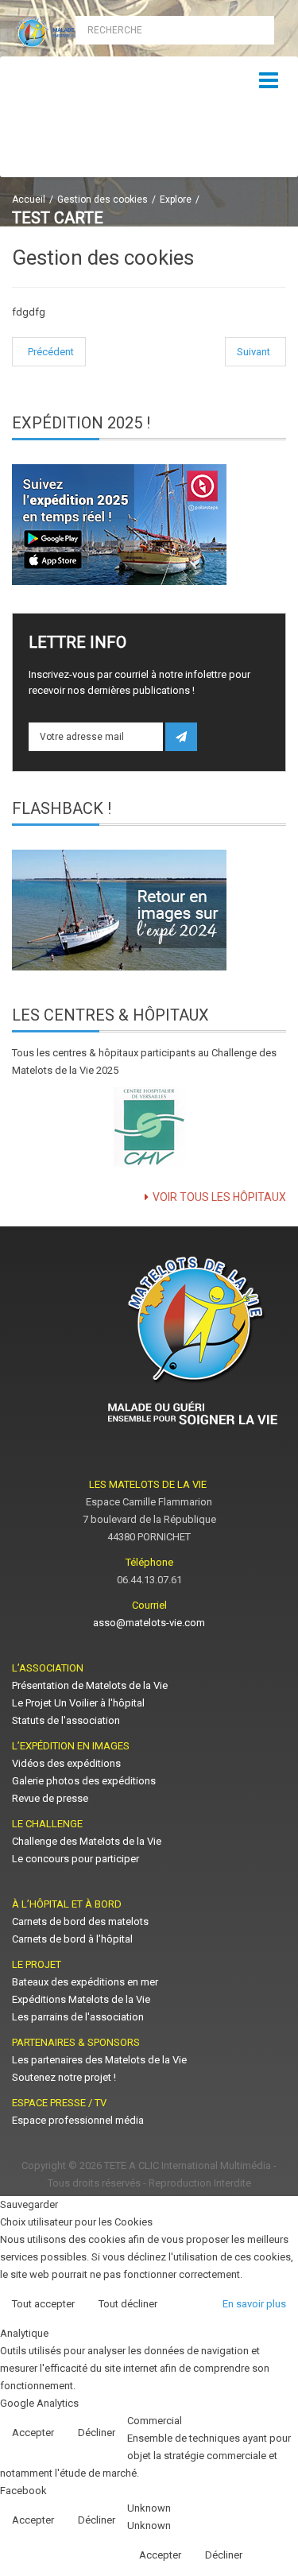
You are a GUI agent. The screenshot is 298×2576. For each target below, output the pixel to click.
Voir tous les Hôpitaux (219, 1197)
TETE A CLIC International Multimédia (188, 2165)
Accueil (29, 199)
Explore (176, 199)
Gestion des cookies (103, 199)
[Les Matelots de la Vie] (75, 33)
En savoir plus (254, 2304)
